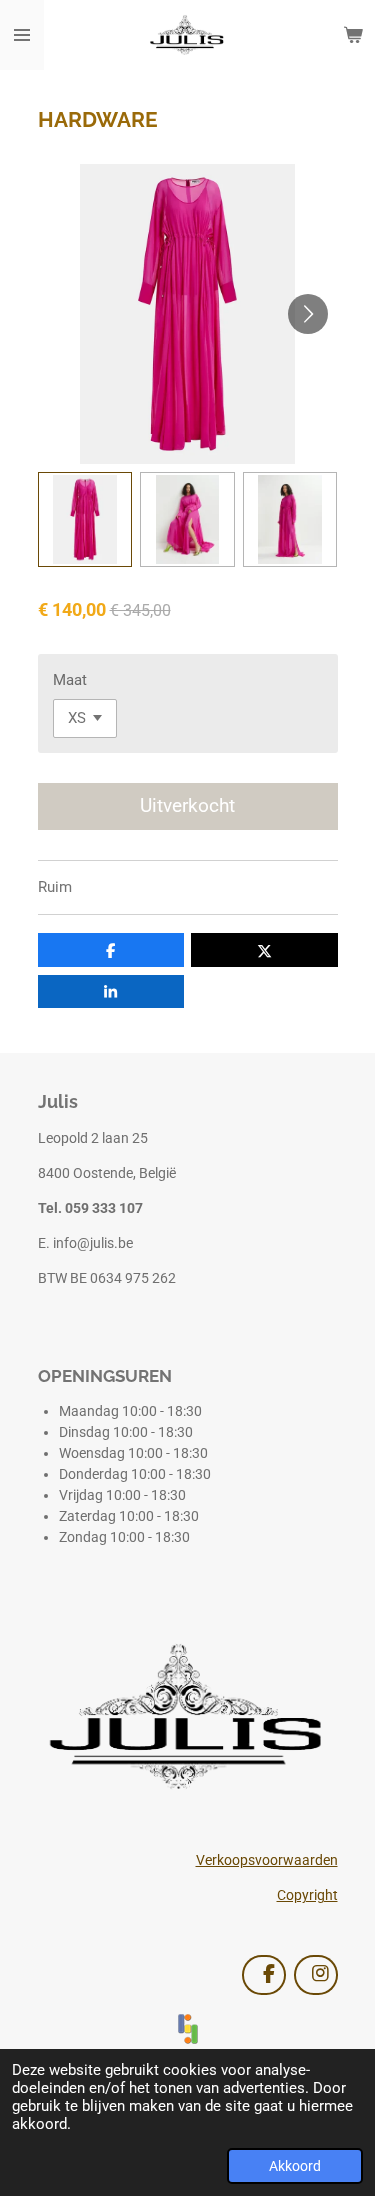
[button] (85, 519)
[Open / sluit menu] (22, 35)
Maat (70, 680)
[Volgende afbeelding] (308, 314)
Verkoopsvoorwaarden (267, 1860)
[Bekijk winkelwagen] (353, 35)
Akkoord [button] (295, 2166)
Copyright (307, 1895)
